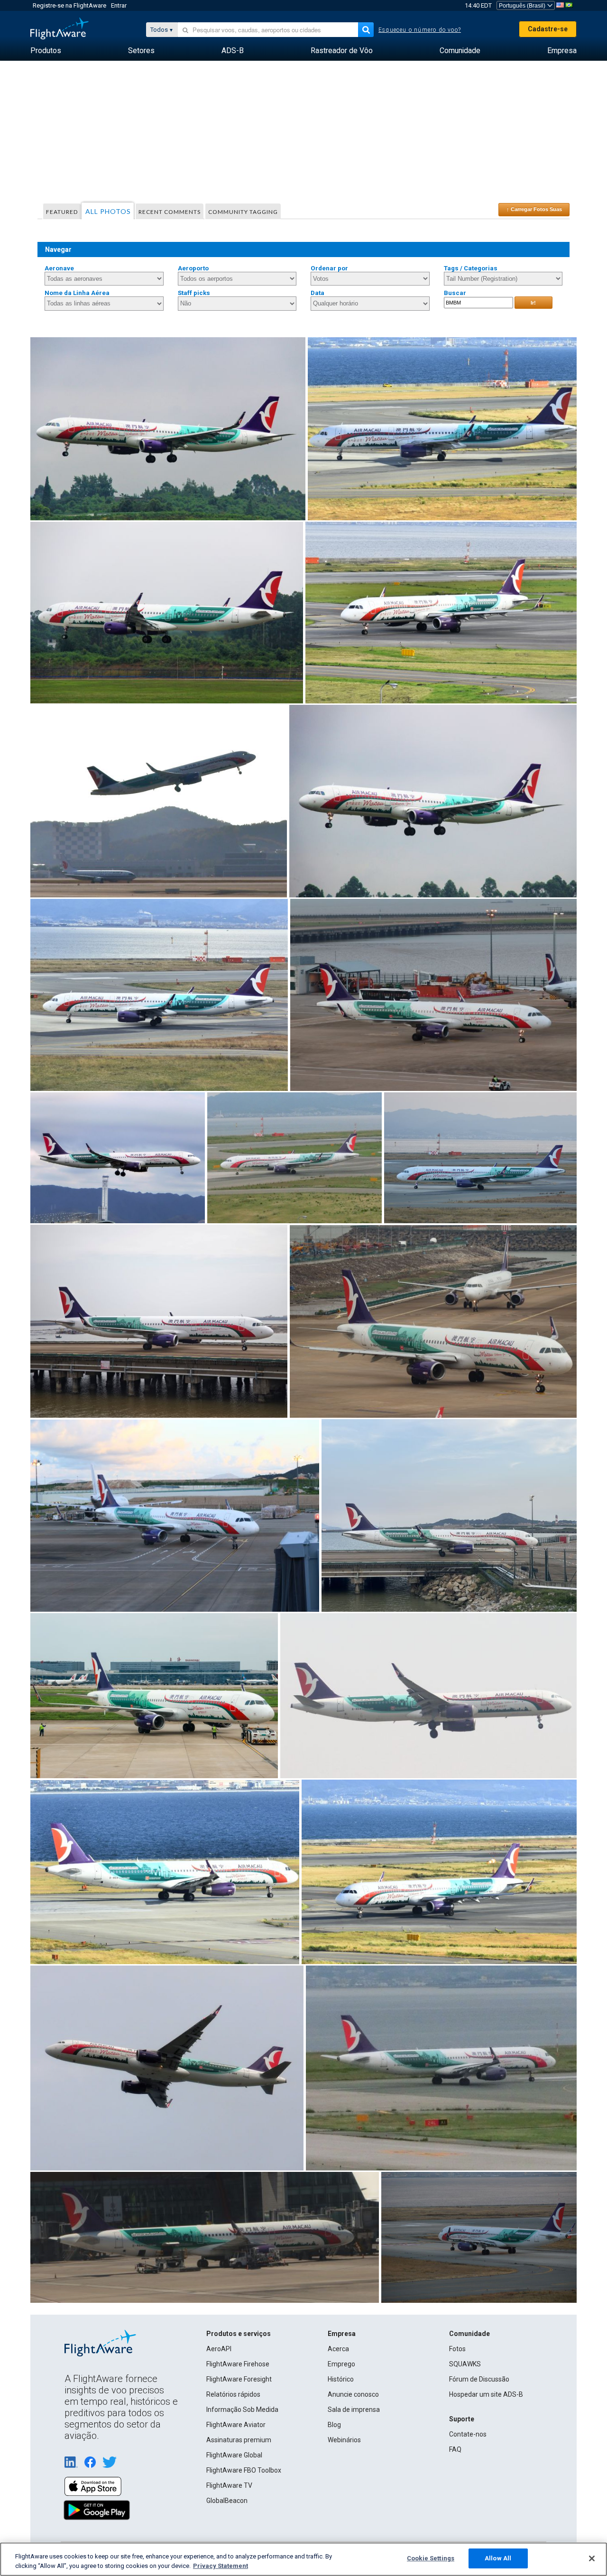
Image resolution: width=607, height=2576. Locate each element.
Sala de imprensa (354, 2410)
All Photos (108, 211)
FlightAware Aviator (236, 2425)
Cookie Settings (431, 2558)
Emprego (341, 2364)
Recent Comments (170, 212)
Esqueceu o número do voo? (420, 30)
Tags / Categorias (471, 268)
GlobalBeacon (227, 2501)
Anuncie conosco (353, 2394)
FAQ (455, 2449)
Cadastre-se (548, 29)
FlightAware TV (229, 2485)
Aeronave (59, 268)
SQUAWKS (465, 2364)
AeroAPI (219, 2349)
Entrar (119, 5)
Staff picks (194, 293)
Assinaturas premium (239, 2440)
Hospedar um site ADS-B (486, 2394)
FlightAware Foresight (239, 2379)
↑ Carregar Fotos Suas (534, 209)
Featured (62, 212)
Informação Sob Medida (242, 2410)
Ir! (533, 303)
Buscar (455, 293)
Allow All (498, 2558)
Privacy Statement (221, 2566)
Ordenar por (329, 268)
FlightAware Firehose (238, 2364)
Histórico (341, 2379)
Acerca (338, 2349)
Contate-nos (468, 2434)
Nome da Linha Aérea (77, 293)
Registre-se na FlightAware (69, 5)
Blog (334, 2425)
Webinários (344, 2440)
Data (317, 293)
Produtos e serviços (239, 2334)
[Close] (592, 2558)
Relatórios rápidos (233, 2394)
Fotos (457, 2349)
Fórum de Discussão (479, 2379)
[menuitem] (46, 51)
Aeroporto (193, 268)
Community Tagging (243, 212)
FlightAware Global (234, 2455)
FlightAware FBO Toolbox (244, 2470)
